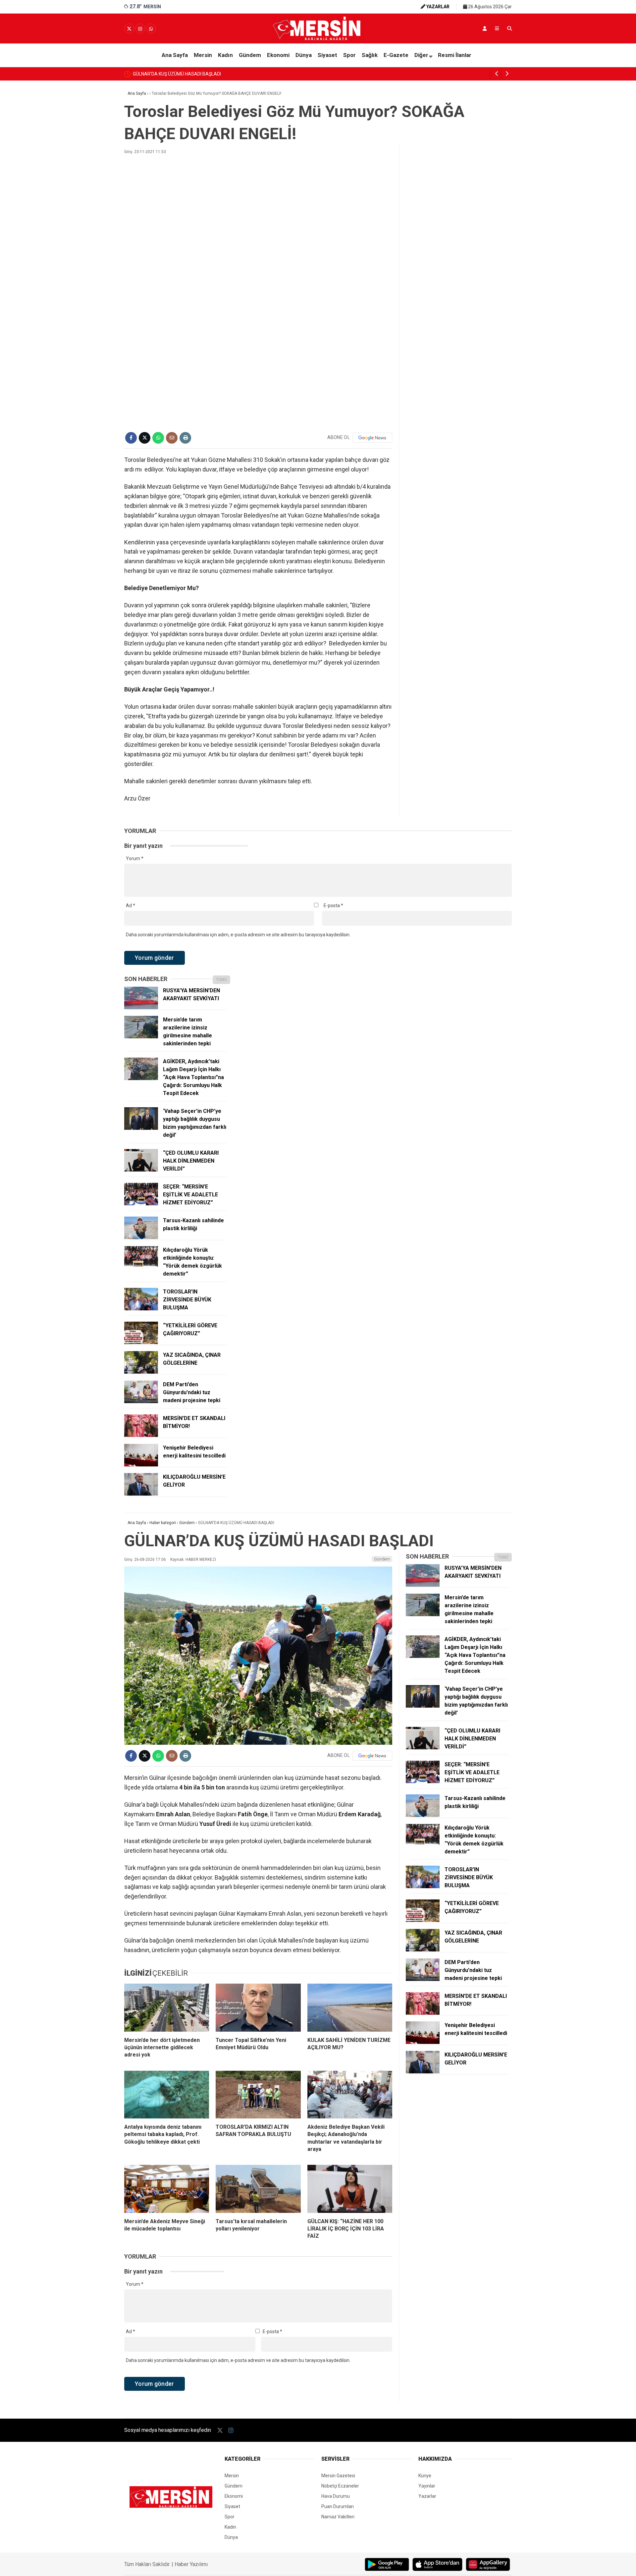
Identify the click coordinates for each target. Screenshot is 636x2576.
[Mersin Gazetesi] (318, 39)
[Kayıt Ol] (485, 28)
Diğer (421, 55)
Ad (131, 905)
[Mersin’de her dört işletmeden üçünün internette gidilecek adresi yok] (167, 2007)
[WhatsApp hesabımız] (151, 29)
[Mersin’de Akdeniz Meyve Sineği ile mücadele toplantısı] (167, 2189)
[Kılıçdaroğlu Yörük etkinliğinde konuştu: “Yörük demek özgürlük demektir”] (141, 1267)
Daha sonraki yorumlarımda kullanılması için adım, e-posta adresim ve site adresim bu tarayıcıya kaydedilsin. (238, 935)
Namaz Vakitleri (338, 2517)
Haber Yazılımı (191, 2564)
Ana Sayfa (175, 55)
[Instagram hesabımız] (140, 29)
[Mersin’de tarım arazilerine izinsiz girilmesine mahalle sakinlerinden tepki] (141, 1037)
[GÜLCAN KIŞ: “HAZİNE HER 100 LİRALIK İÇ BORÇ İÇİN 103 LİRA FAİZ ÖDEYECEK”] (350, 2189)
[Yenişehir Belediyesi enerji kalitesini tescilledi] (141, 1465)
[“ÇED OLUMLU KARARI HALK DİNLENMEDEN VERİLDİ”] (141, 1170)
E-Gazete (396, 55)
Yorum (135, 858)
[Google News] (372, 438)
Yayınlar (427, 2486)
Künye (425, 2476)
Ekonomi (278, 55)
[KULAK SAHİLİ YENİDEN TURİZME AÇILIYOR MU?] (350, 2007)
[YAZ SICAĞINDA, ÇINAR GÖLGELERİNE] (141, 1372)
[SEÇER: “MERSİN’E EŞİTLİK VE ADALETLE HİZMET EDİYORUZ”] (141, 1204)
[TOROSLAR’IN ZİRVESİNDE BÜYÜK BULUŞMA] (141, 1309)
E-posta (333, 905)
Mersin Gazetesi (338, 2476)
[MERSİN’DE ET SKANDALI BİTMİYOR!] (141, 1435)
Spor (349, 55)
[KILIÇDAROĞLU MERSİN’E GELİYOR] (141, 1494)
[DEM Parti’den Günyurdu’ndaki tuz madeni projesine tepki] (141, 1401)
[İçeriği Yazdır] (185, 438)
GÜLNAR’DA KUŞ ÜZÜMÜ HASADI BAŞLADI (177, 74)
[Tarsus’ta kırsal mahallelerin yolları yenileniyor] (258, 2189)
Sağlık (370, 55)
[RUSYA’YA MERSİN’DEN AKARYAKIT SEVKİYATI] (141, 1008)
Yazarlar (427, 2496)
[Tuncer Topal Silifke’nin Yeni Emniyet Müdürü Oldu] (258, 2007)
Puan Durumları (338, 2506)
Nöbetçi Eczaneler (340, 2486)
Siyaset (327, 55)
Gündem (250, 55)
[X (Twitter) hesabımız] (129, 29)
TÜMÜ (221, 980)
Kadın (225, 55)
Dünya (304, 55)
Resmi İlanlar (455, 55)
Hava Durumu (336, 2496)
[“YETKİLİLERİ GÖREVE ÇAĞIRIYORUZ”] (141, 1343)
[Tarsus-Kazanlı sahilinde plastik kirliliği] (141, 1237)
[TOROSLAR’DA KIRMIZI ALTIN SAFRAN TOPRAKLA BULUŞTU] (258, 2095)
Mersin (203, 55)
